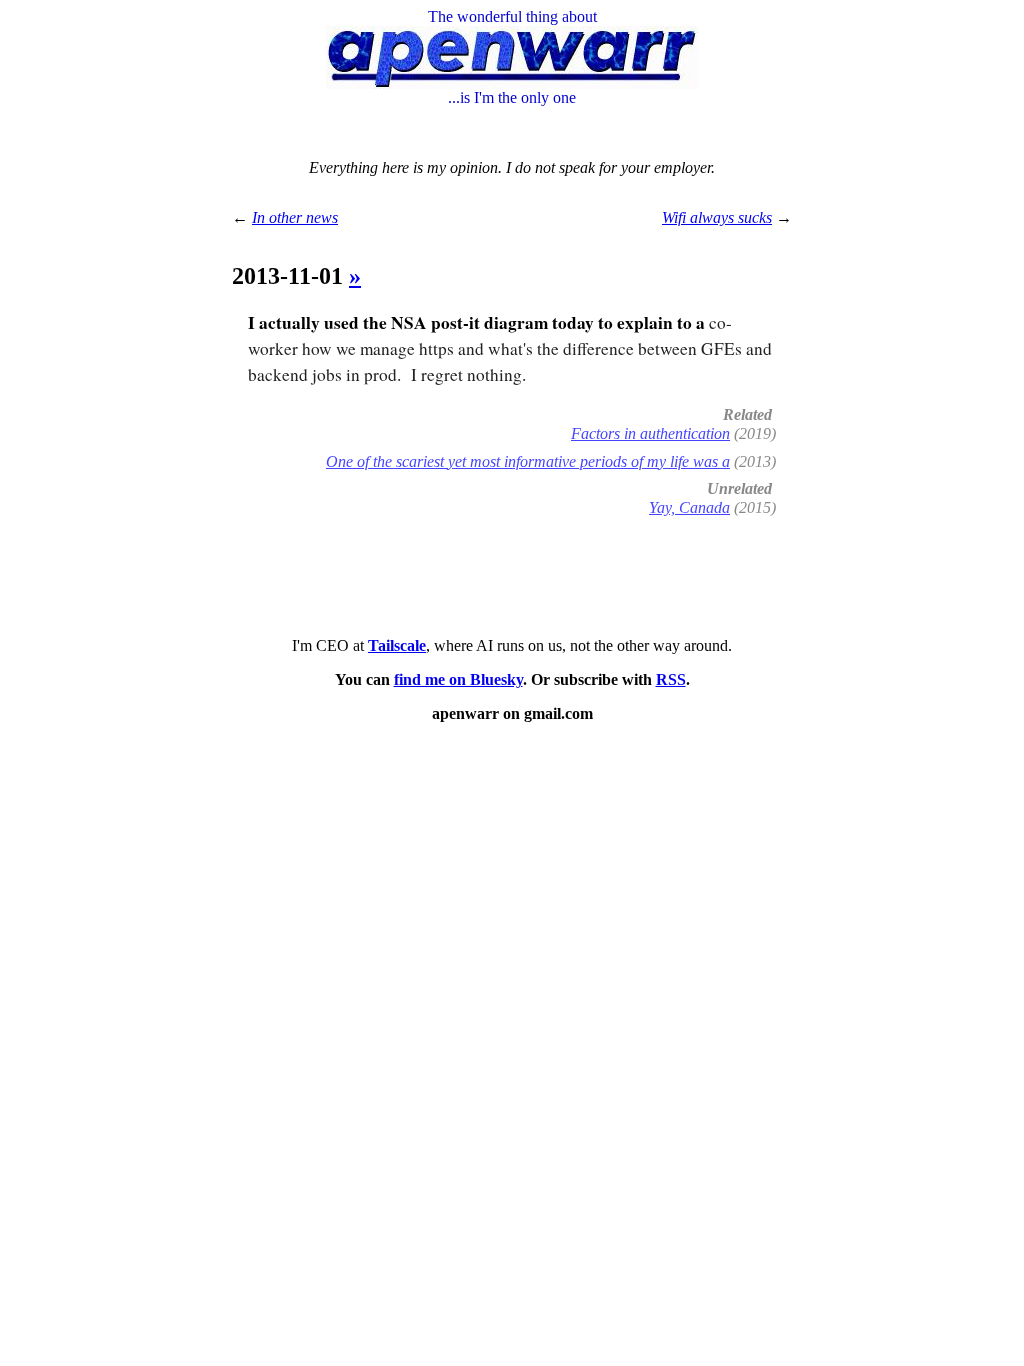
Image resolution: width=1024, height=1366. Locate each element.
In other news (295, 217)
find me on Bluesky (458, 679)
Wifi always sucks (717, 217)
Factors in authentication (650, 433)
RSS (671, 679)
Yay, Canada (689, 507)
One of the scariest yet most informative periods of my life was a (528, 461)
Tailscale (397, 645)
